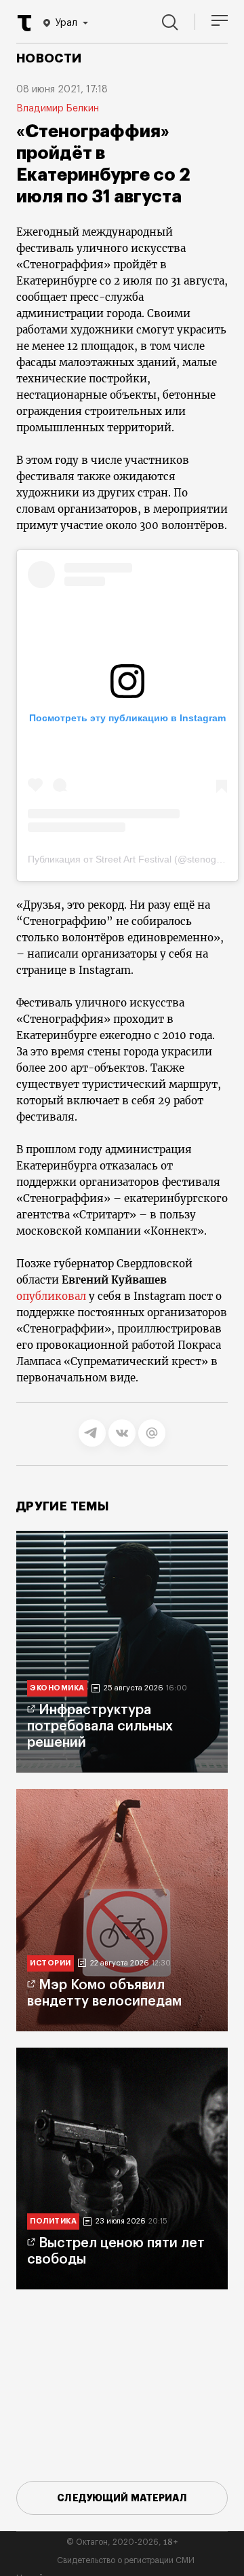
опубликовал (51, 1296)
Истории (50, 1963)
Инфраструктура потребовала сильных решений (100, 1726)
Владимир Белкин (58, 109)
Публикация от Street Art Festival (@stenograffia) (135, 859)
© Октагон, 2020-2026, (122, 2542)
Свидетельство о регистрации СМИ (126, 2560)
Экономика (57, 1688)
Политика (53, 2221)
